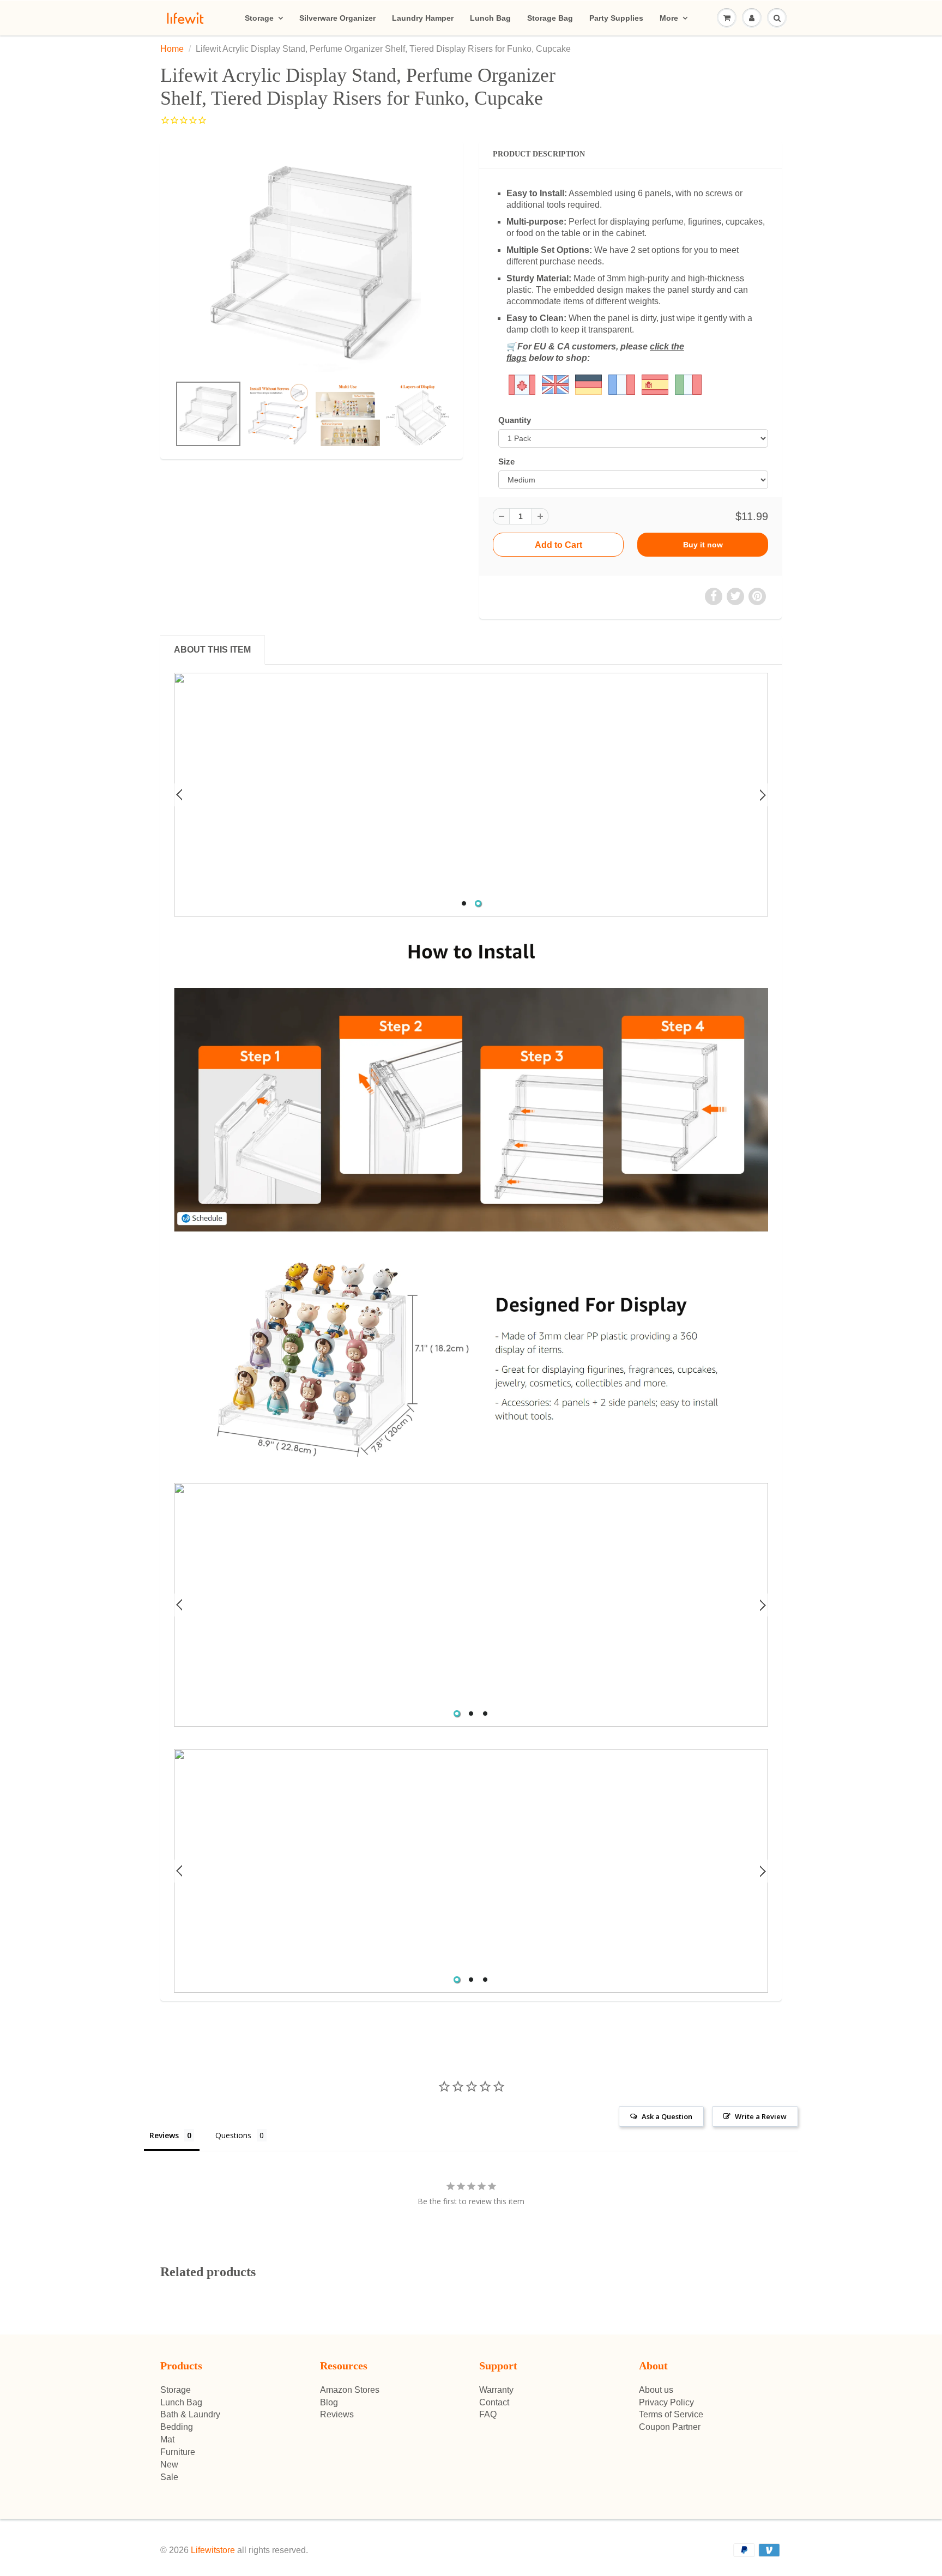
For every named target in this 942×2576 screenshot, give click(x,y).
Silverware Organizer (337, 18)
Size (506, 461)
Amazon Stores (350, 2390)
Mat (167, 2439)
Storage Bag (550, 18)
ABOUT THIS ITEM (212, 650)
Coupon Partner (670, 2427)
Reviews (337, 2414)
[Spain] (655, 384)
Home (172, 49)
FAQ (488, 2414)
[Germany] (588, 384)
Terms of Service (671, 2414)
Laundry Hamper (423, 18)
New (169, 2465)
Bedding (177, 2427)
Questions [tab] (233, 2135)
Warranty (496, 2390)
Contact (494, 2402)
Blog (329, 2402)
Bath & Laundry (190, 2414)
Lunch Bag (490, 18)
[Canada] (522, 384)
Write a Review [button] (761, 2116)
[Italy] (688, 384)
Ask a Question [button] (667, 2116)
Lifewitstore (213, 2550)
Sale (169, 2477)
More (669, 18)
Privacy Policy (666, 2402)
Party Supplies (616, 18)
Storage (259, 18)
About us (656, 2390)
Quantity (515, 420)
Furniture (178, 2452)
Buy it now (703, 545)
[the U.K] (539, 384)
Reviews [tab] (164, 2135)
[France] (622, 384)
